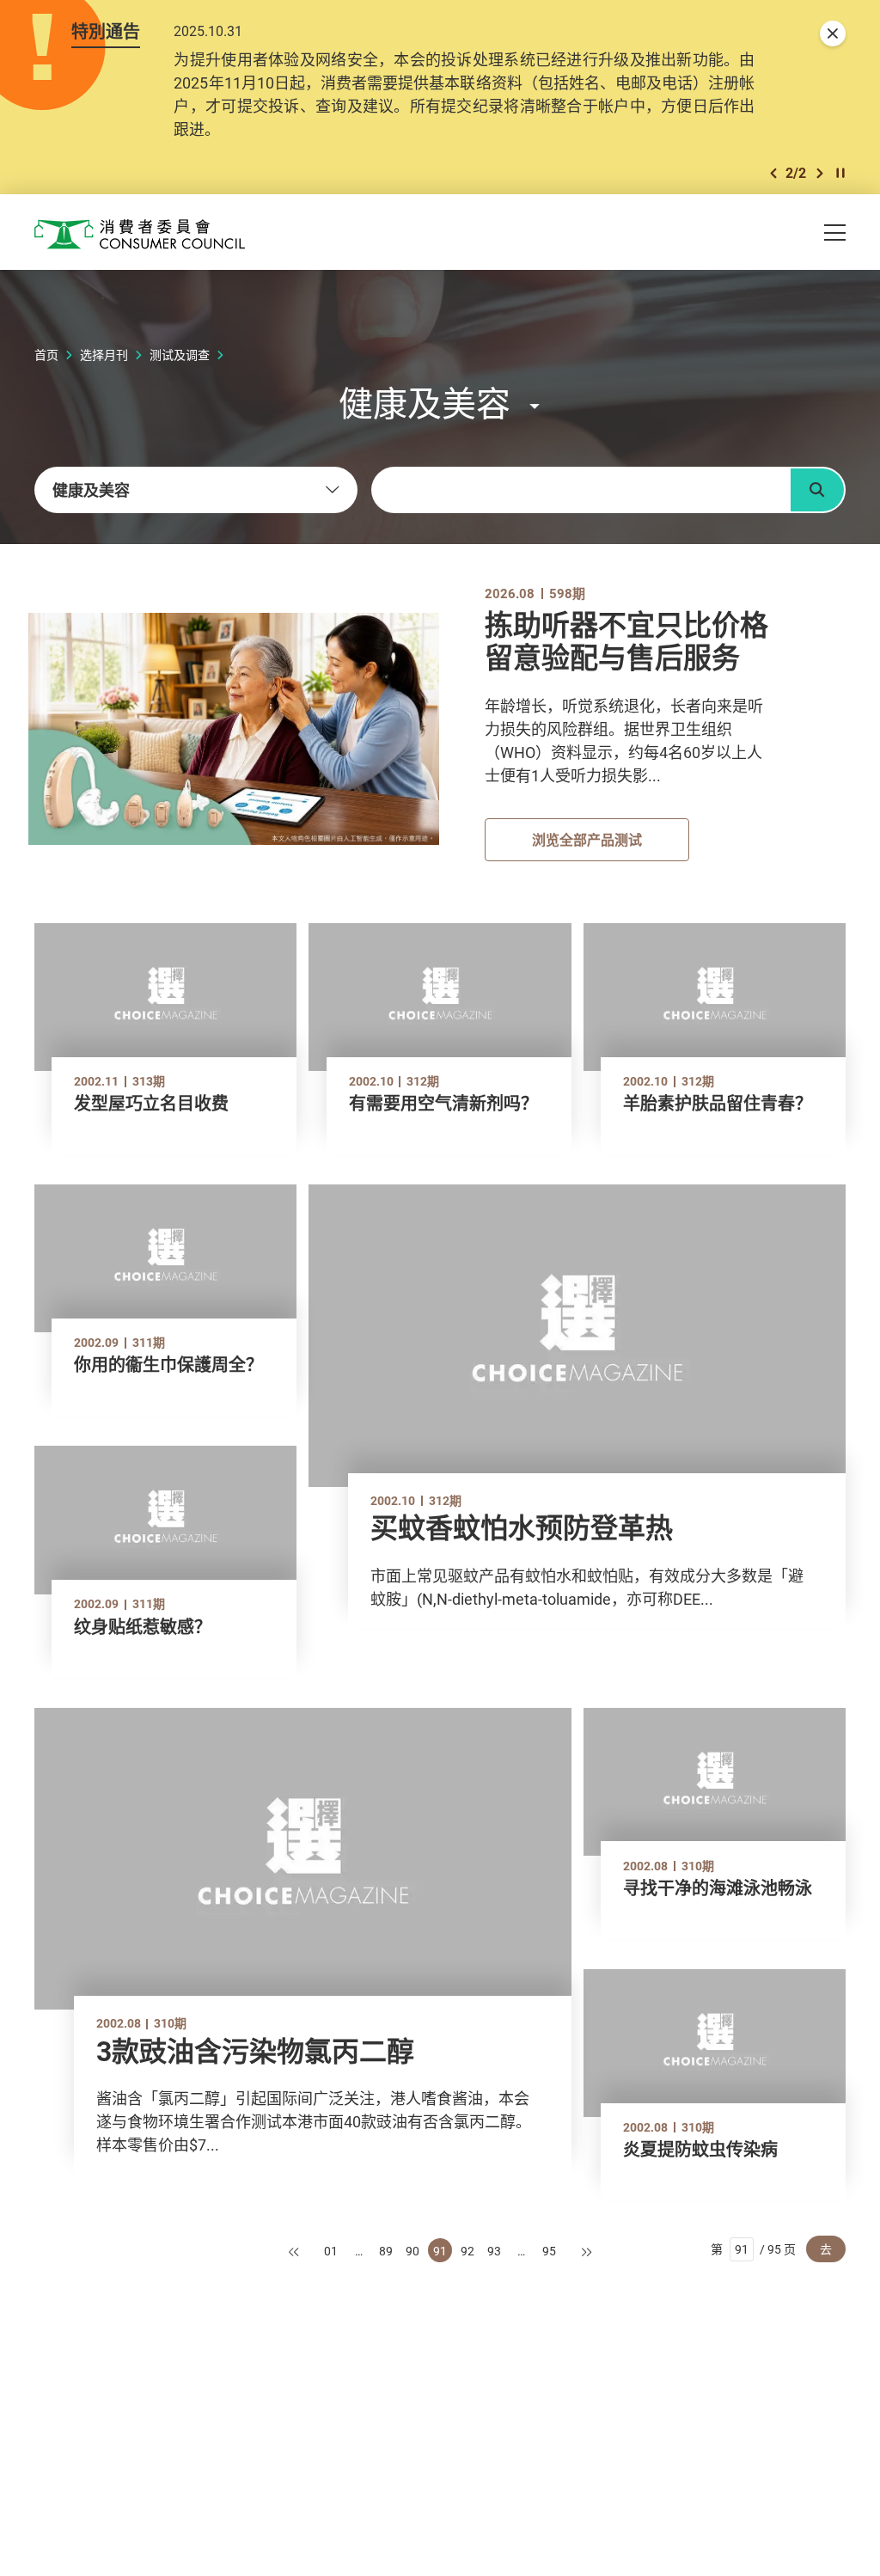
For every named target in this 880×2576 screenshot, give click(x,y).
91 (440, 2251)
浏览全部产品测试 (587, 840)
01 (331, 2251)
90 (412, 2251)
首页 (46, 355)
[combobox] (196, 490)
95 (549, 2251)
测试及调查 (180, 355)
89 (386, 2251)
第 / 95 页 (753, 2249)
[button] (773, 173)
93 (494, 2251)
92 (467, 2251)
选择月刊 (104, 355)
